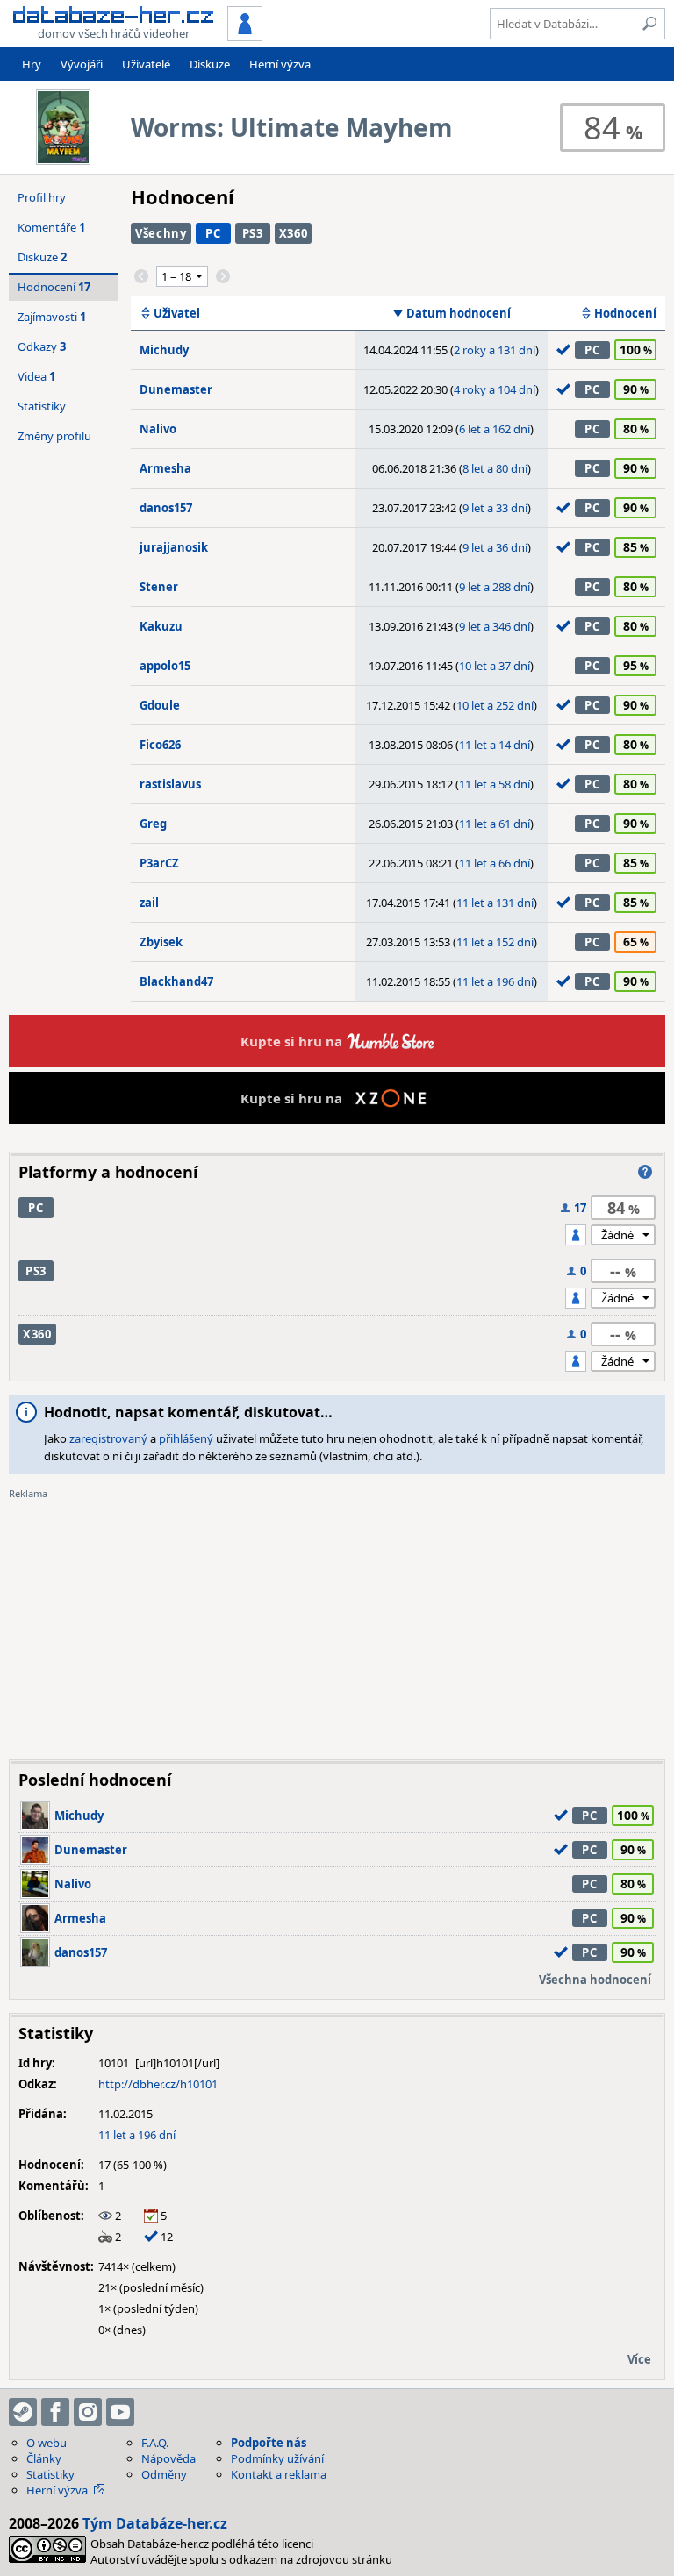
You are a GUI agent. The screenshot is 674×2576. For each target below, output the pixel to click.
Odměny (164, 2474)
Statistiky (42, 406)
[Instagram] (88, 2412)
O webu (47, 2443)
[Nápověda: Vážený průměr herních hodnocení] (645, 1172)
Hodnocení (625, 313)
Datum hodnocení (459, 313)
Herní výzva (280, 64)
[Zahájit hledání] (649, 24)
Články (44, 2458)
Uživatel (177, 313)
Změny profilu (54, 436)
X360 (294, 233)
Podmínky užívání (277, 2458)
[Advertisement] (337, 1623)
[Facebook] (55, 2412)
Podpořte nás (269, 2443)
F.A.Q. (155, 2443)
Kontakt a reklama (279, 2474)
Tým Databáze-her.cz (155, 2523)
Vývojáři (82, 64)
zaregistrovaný (108, 1438)
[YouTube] (120, 2412)
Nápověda (168, 2458)
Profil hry (42, 197)
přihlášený (186, 1438)
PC (213, 233)
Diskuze (210, 64)
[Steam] (23, 2412)
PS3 (253, 233)
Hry (32, 64)
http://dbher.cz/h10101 (158, 2084)
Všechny (161, 233)
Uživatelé (146, 64)
